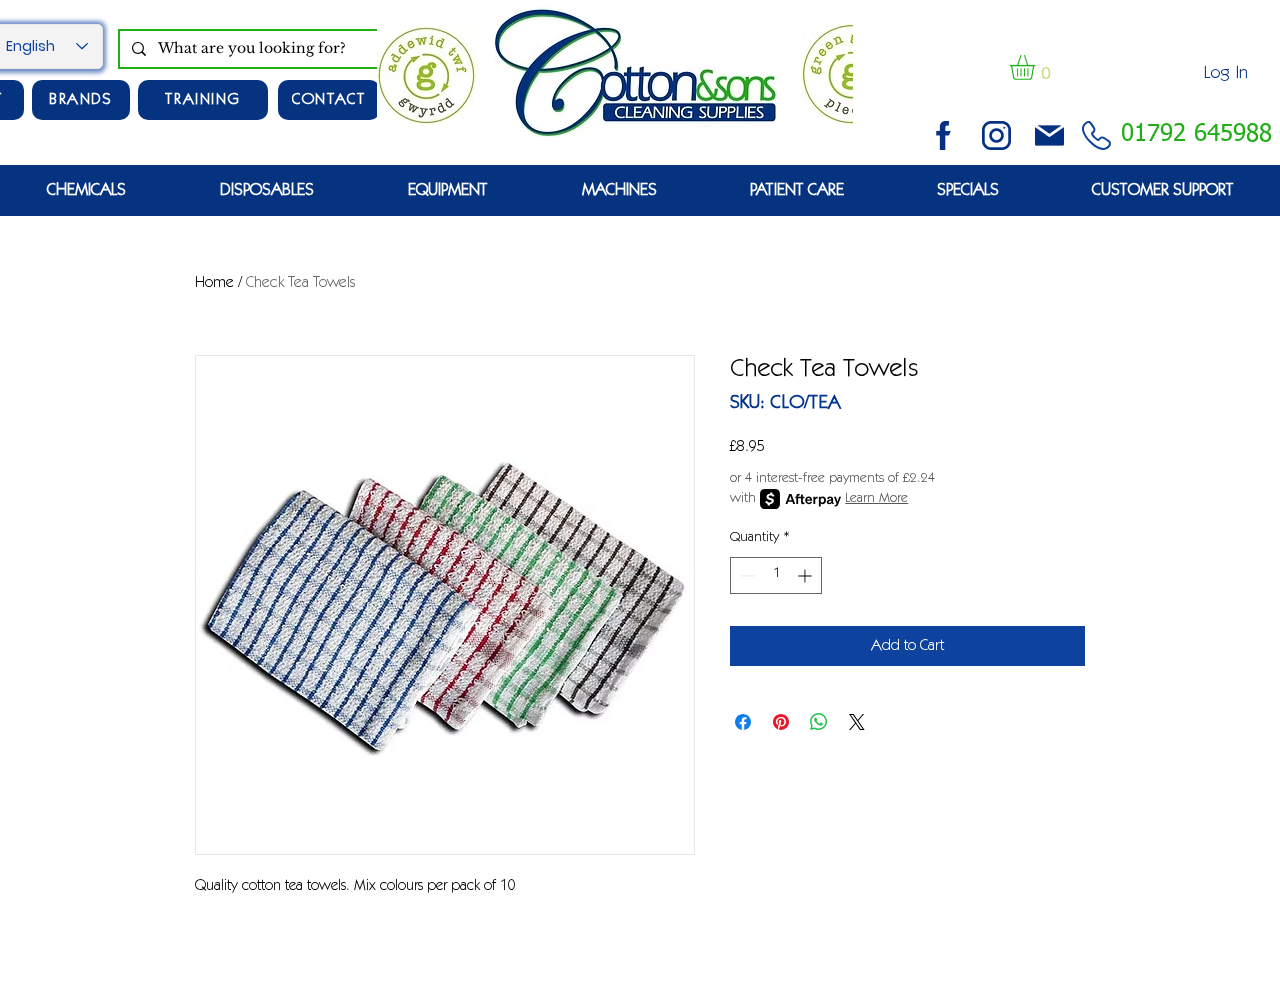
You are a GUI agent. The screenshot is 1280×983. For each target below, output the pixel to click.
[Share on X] (857, 722)
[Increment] (806, 575)
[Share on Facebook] (743, 722)
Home (214, 283)
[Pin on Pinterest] (781, 722)
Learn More (876, 499)
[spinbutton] (776, 575)
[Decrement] (745, 575)
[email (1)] (1049, 135)
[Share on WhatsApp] (819, 722)
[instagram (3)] (996, 135)
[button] (1037, 67)
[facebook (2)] (943, 135)
